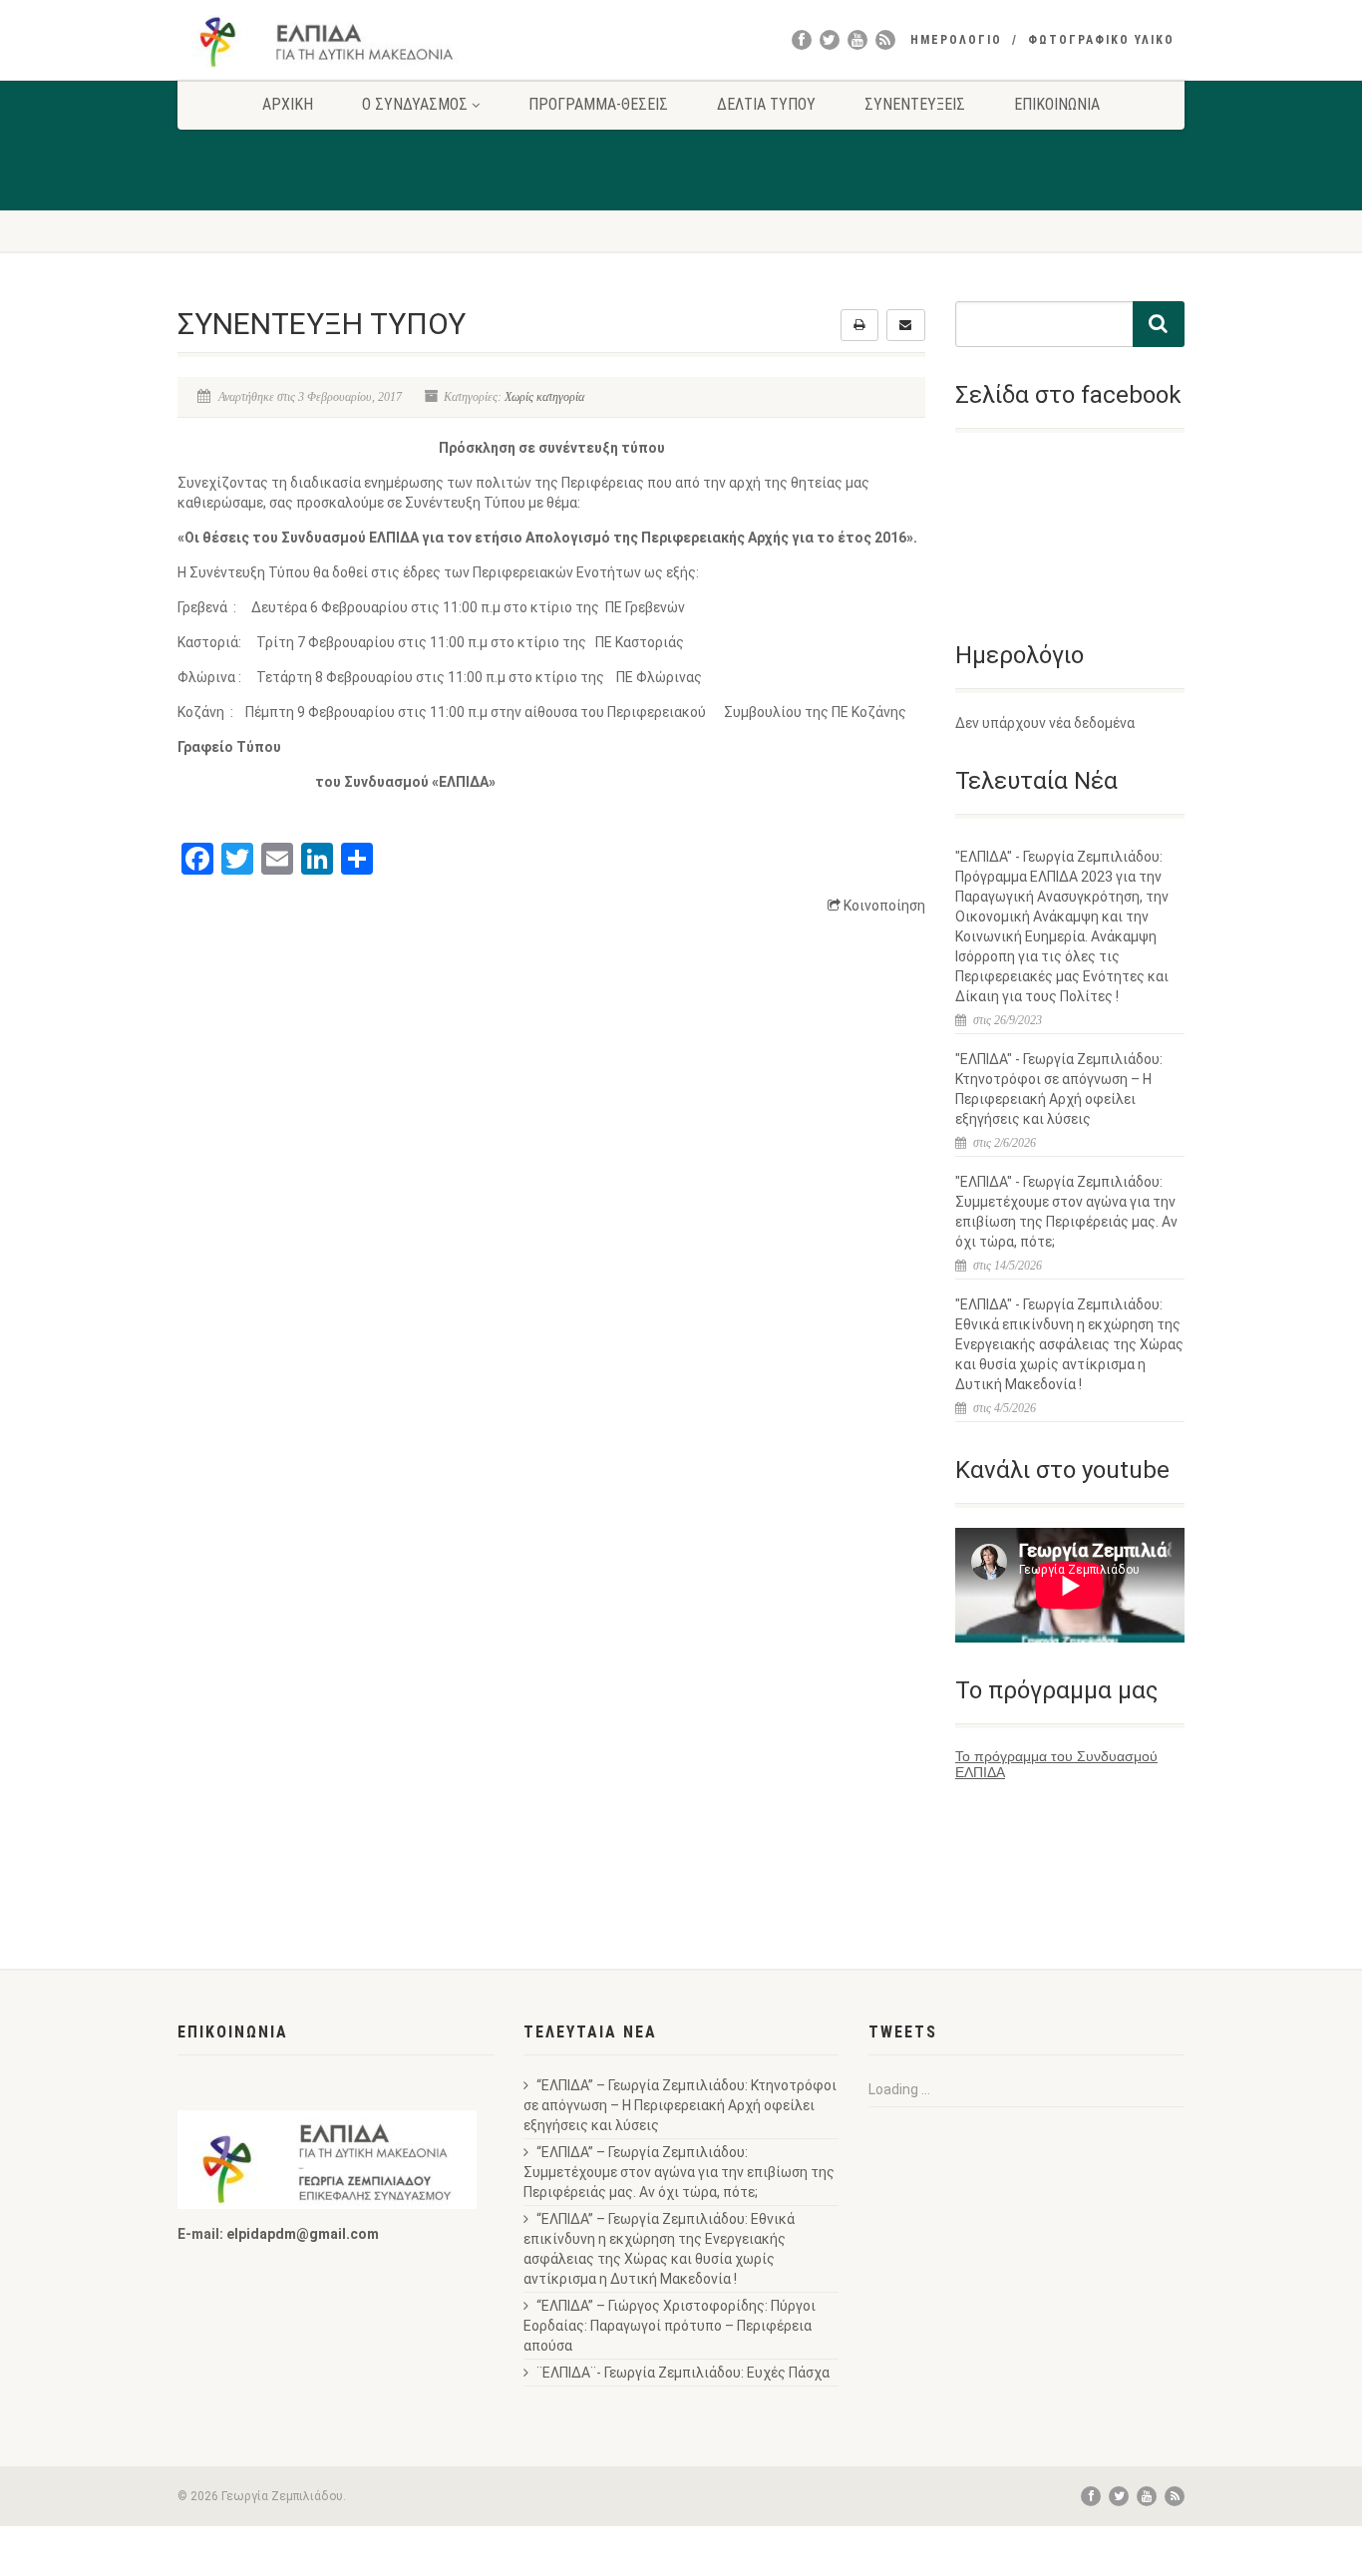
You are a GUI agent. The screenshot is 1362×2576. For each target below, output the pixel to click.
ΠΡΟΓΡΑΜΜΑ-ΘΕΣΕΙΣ (598, 104)
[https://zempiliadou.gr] (336, 41)
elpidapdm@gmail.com (303, 2234)
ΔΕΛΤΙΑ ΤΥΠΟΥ (766, 104)
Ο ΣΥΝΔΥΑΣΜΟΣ (415, 104)
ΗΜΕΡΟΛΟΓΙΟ (956, 40)
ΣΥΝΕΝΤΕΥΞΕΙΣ (915, 104)
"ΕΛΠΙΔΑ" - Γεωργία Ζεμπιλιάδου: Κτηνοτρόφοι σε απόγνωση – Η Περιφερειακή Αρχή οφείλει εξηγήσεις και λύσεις (1059, 1089)
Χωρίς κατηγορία (544, 397)
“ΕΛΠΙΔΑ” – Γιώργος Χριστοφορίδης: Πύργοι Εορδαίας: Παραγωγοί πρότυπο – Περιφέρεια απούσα (670, 2326)
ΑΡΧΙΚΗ (288, 104)
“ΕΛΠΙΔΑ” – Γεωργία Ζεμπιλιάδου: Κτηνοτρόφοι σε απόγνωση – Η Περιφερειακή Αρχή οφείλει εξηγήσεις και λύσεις (680, 2105)
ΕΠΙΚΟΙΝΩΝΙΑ (1057, 104)
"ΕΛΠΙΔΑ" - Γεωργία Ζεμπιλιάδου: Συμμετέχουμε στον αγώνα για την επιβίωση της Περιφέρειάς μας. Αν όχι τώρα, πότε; (1066, 1212)
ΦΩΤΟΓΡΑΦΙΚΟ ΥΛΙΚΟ (1101, 40)
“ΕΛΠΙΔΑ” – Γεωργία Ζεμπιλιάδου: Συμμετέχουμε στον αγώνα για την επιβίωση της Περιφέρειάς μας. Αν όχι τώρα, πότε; (679, 2172)
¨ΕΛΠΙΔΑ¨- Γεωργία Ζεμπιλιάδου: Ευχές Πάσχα (683, 2373)
